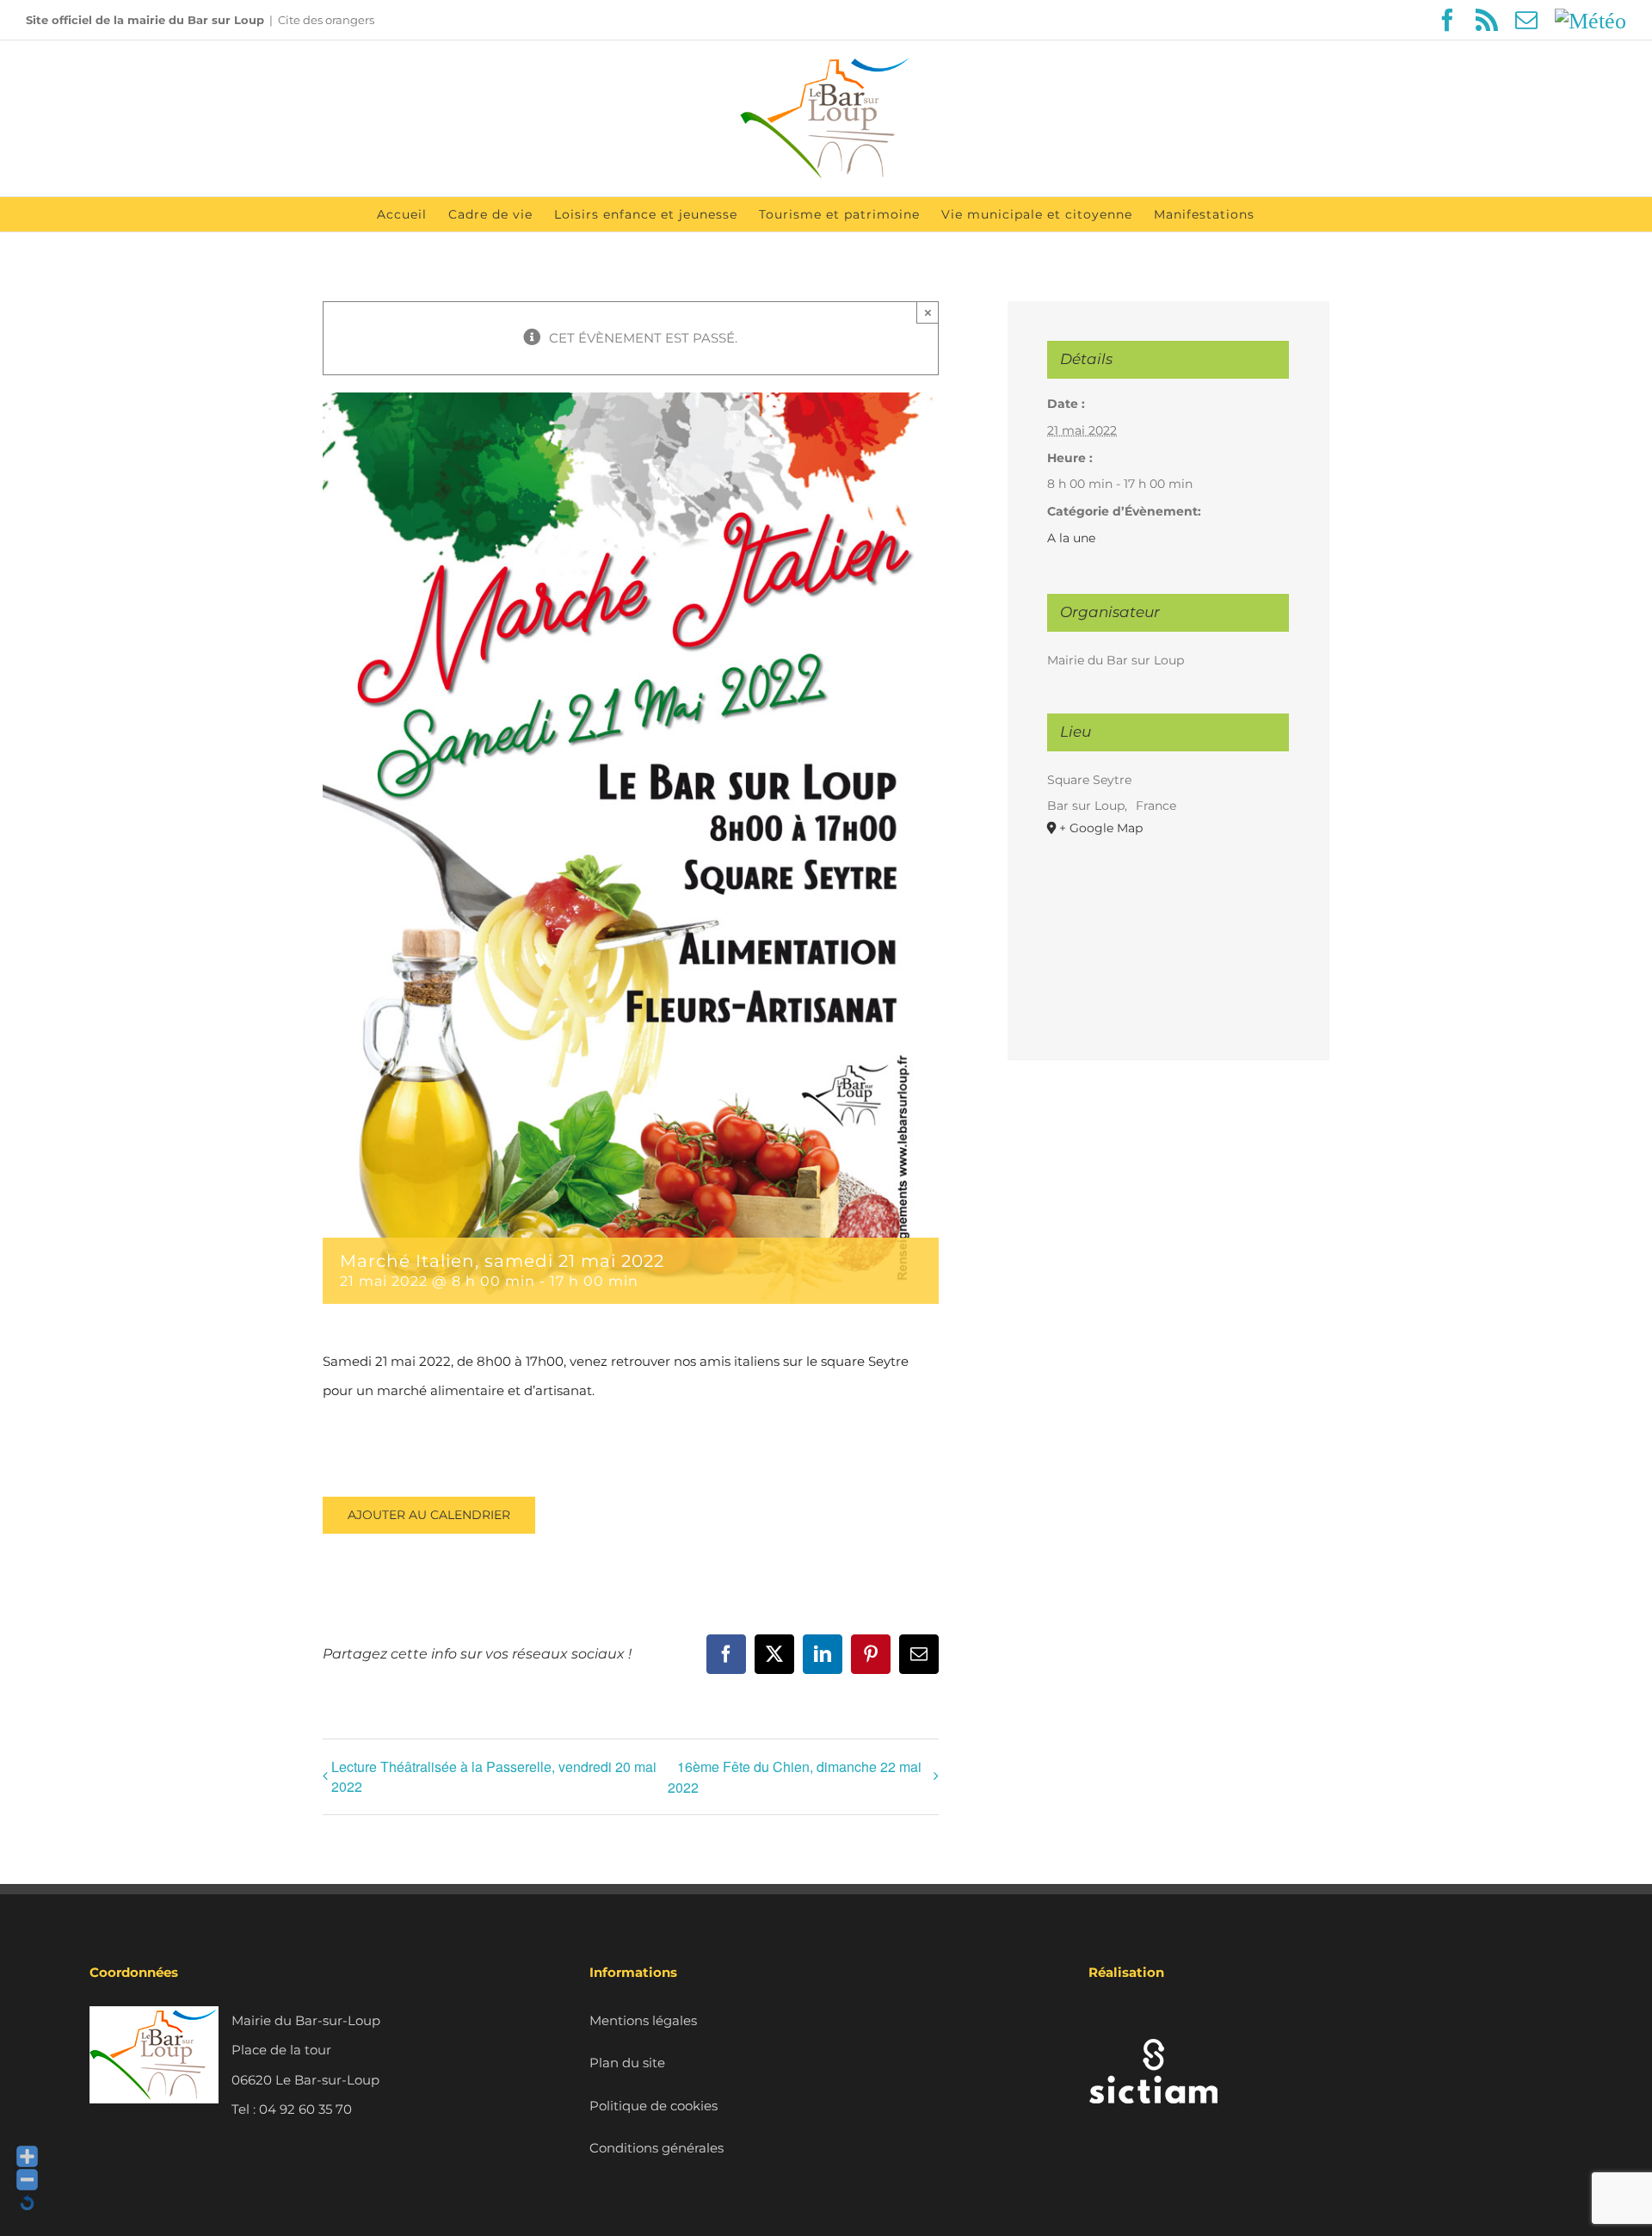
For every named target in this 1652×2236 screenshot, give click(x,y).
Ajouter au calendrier (429, 1515)
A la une (1071, 538)
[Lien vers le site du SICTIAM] (1153, 2020)
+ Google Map (1101, 828)
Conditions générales (656, 2148)
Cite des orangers (326, 20)
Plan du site (627, 2063)
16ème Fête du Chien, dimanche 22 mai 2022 (795, 1777)
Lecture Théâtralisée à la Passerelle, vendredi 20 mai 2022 (494, 1776)
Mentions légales (643, 2020)
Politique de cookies (653, 2106)
